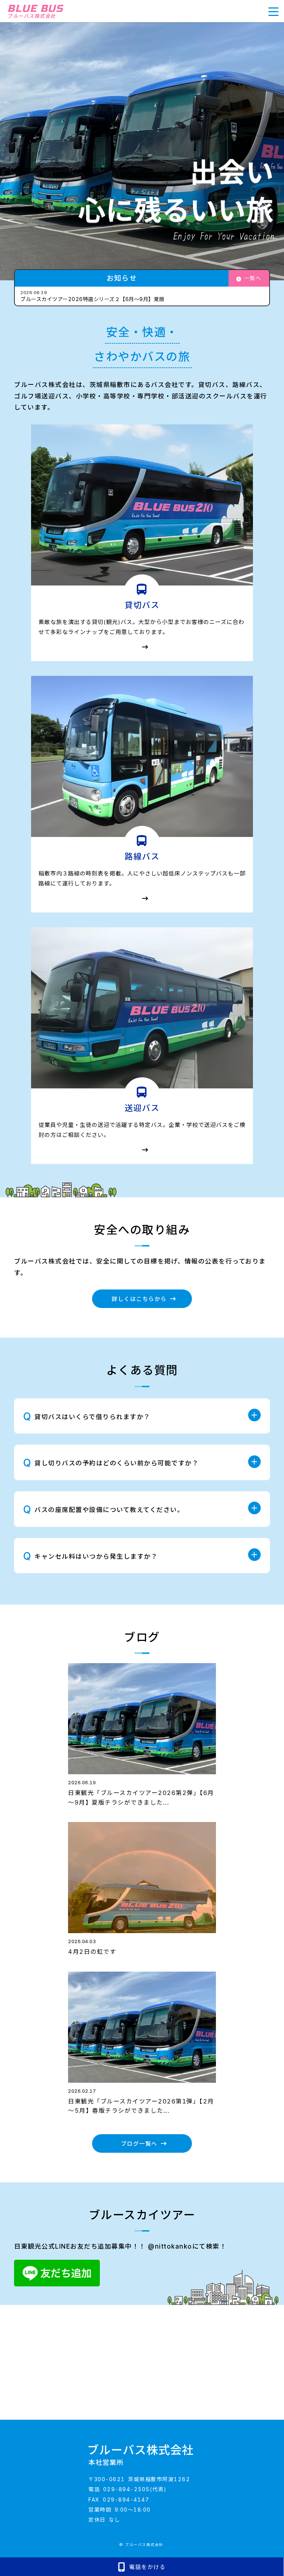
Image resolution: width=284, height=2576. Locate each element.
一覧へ (253, 278)
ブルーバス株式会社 (141, 2455)
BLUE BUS (35, 11)
